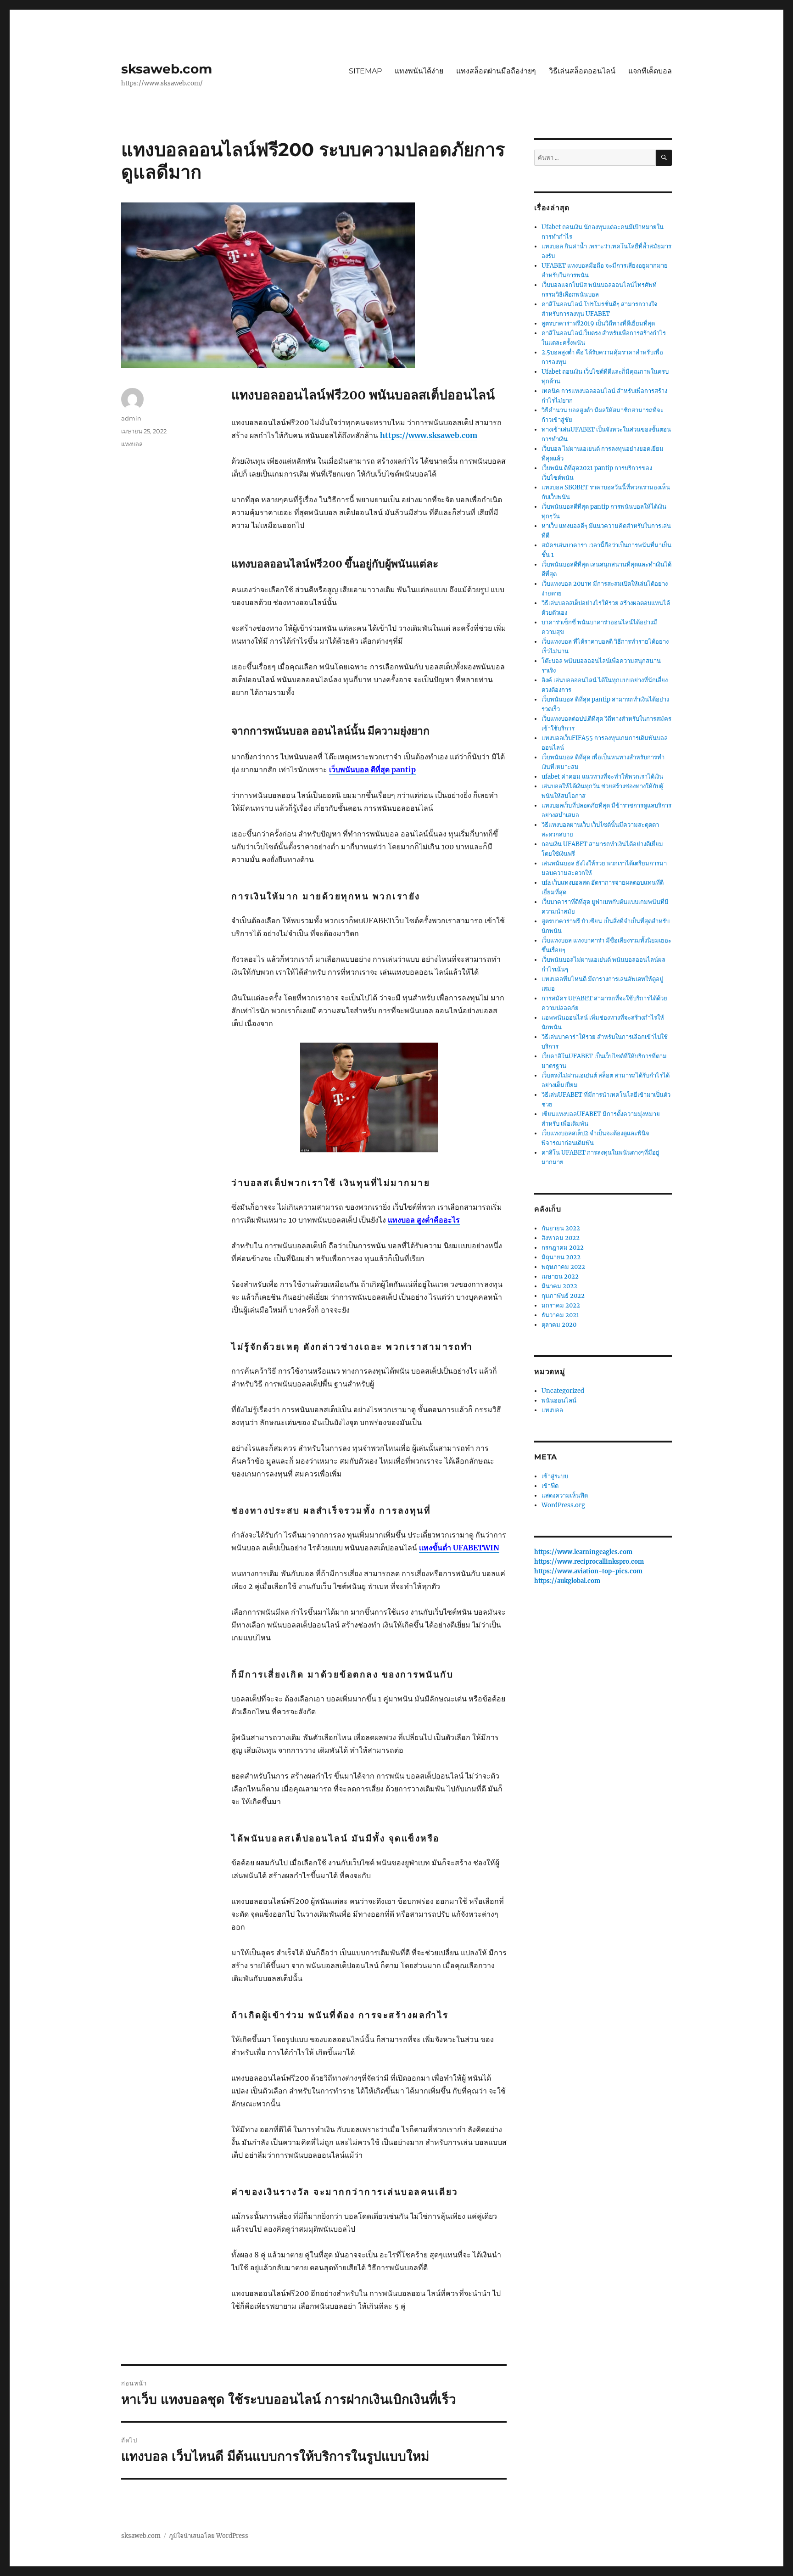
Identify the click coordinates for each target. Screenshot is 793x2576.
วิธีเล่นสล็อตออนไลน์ (582, 71)
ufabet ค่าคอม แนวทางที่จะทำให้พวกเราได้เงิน (602, 777)
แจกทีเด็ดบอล (650, 71)
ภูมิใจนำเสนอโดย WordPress (209, 2536)
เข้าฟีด (550, 1486)
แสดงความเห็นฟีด (565, 1496)
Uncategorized (563, 1391)
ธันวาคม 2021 (560, 1315)
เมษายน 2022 (560, 1277)
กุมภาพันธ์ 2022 (563, 1296)
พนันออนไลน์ (559, 1400)
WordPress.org (563, 1505)
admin (131, 418)
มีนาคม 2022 (559, 1286)
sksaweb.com (167, 69)
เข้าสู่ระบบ (555, 1476)
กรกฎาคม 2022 (563, 1248)
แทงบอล (132, 444)
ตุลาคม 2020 (559, 1325)
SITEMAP (365, 71)
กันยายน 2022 (561, 1228)
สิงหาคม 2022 (561, 1238)
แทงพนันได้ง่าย (419, 71)
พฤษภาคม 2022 (563, 1267)
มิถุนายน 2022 (561, 1257)
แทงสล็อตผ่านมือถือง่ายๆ (496, 71)
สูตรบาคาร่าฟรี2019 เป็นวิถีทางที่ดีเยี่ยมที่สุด (598, 323)
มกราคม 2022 (561, 1305)
